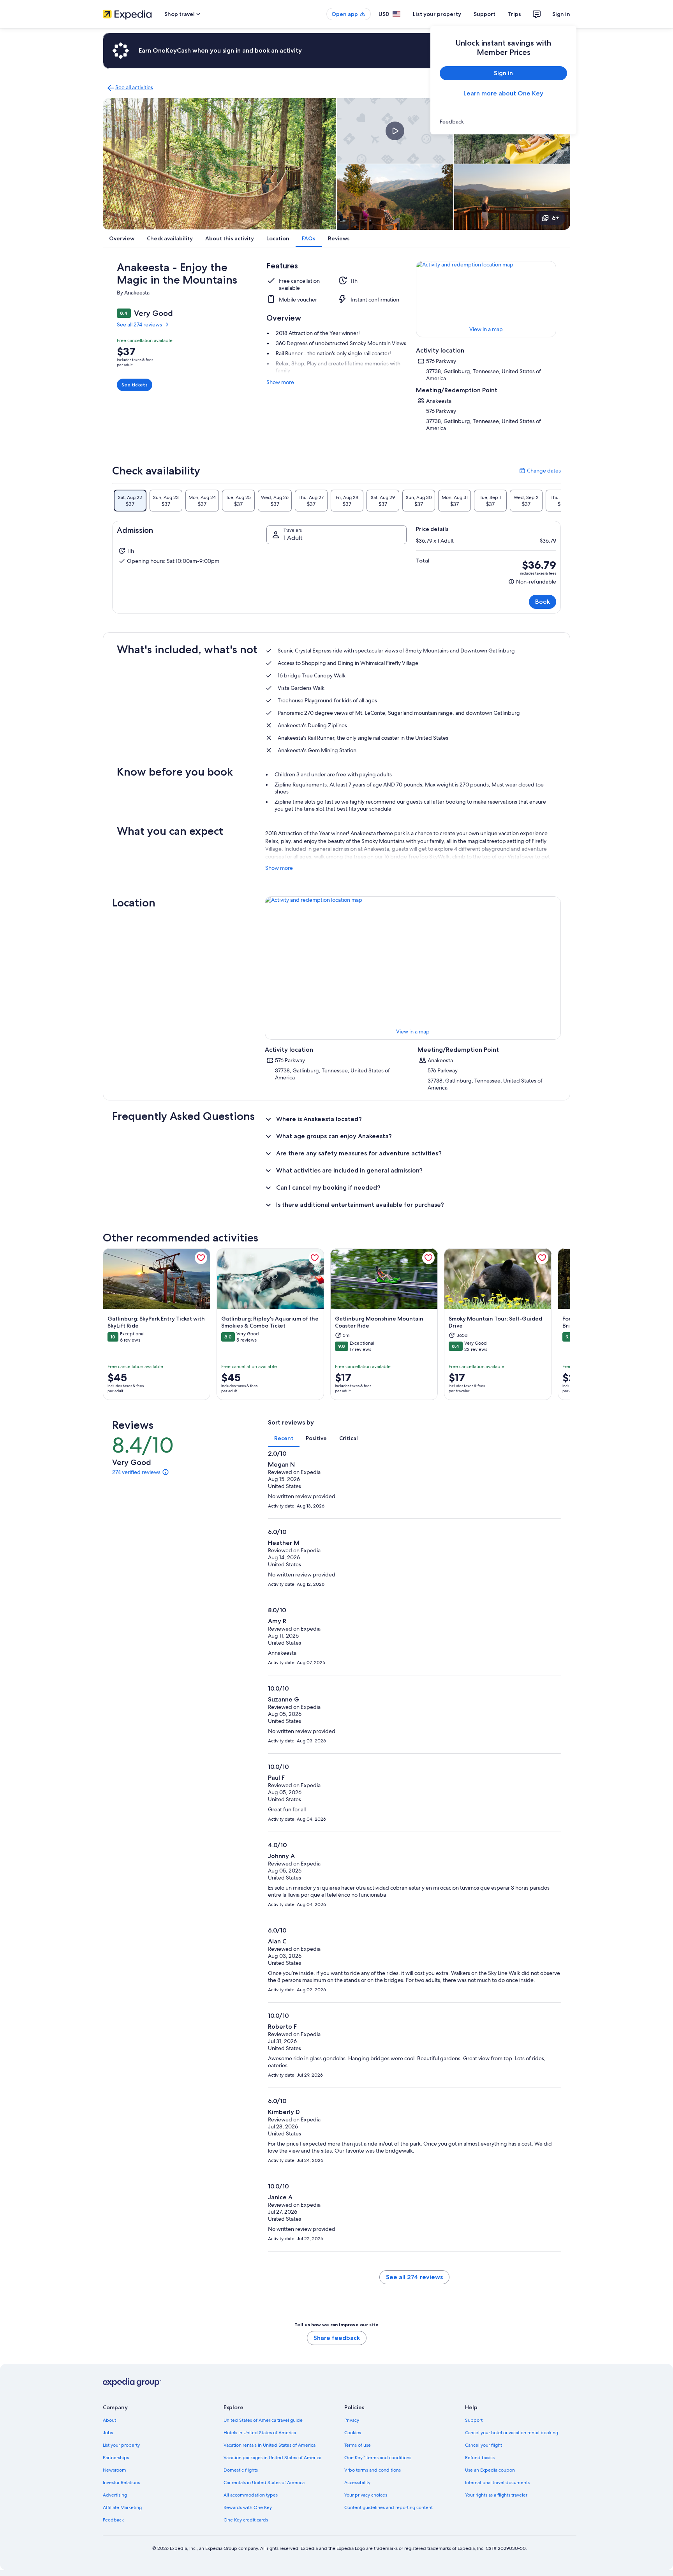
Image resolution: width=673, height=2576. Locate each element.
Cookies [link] (353, 2433)
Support (484, 14)
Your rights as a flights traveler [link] (496, 2495)
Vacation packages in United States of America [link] (272, 2458)
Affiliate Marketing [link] (122, 2507)
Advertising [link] (115, 2495)
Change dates (540, 471)
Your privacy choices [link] (366, 2495)
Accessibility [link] (357, 2483)
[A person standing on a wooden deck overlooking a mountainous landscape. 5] (512, 197)
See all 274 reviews (139, 324)
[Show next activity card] (570, 1324)
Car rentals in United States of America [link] (264, 2483)
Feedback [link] (113, 2520)
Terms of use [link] (358, 2445)
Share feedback (337, 2338)
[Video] (395, 131)
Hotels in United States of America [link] (260, 2433)
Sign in (561, 14)
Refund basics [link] (480, 2458)
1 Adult (293, 538)
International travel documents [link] (497, 2483)
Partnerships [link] (116, 2458)
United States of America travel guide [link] (263, 2420)
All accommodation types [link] (251, 2495)
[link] (503, 122)
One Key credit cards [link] (246, 2520)
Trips (514, 14)
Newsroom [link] (115, 2470)
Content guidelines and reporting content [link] (388, 2507)
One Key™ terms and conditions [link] (378, 2458)
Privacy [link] (352, 2420)
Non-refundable (532, 582)
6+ (556, 218)
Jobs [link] (108, 2433)
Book (543, 602)
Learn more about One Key (503, 93)
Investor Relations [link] (121, 2483)
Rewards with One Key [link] (248, 2507)
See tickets (135, 385)
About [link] (109, 2420)
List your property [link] (121, 2445)
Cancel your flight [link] (484, 2445)
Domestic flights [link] (241, 2470)
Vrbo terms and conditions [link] (373, 2470)
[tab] (130, 501)
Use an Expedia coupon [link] (490, 2470)
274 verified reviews (136, 1472)
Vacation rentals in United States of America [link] (270, 2445)
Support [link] (474, 2420)
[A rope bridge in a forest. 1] (219, 164)
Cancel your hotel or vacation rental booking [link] (512, 2433)
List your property (437, 14)
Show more (280, 382)
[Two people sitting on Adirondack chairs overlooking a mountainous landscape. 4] (395, 197)
